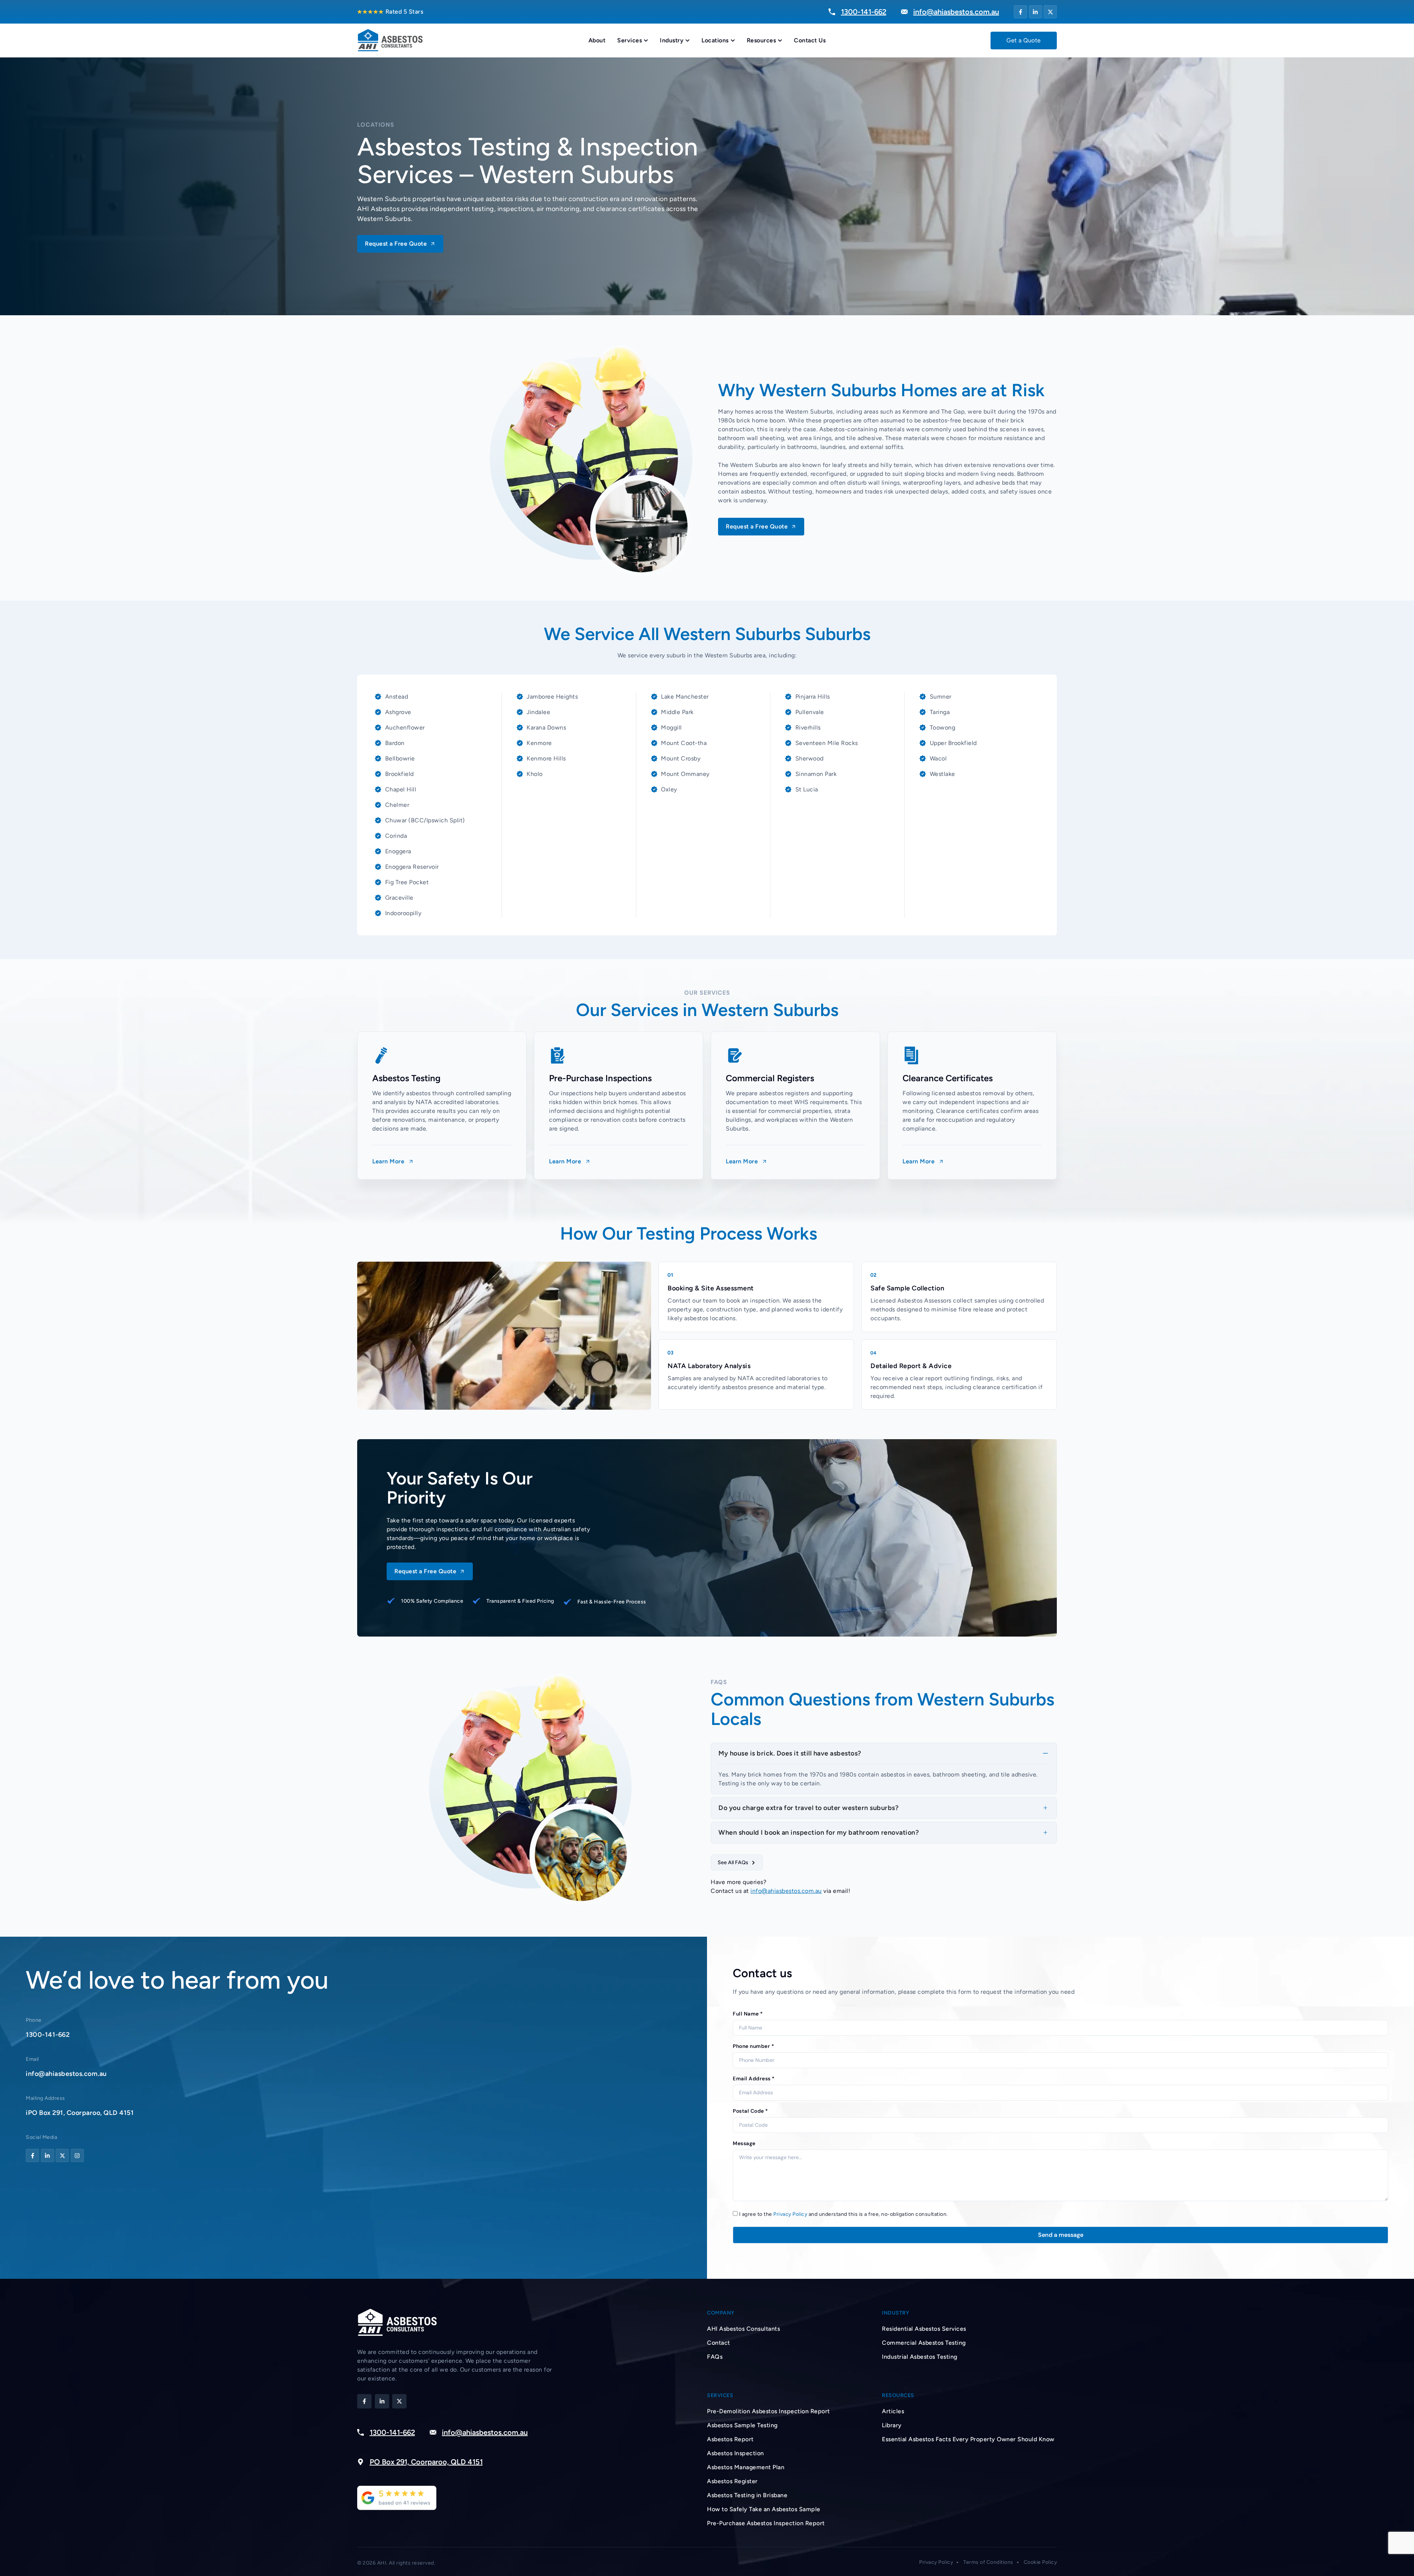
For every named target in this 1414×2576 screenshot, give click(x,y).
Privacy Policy (790, 2214)
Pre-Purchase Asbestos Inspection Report (766, 2523)
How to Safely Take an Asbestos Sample (764, 2509)
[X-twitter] (1050, 12)
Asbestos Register (732, 2481)
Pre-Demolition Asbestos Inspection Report (768, 2411)
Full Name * (748, 2014)
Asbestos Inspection (736, 2453)
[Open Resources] (780, 41)
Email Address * (754, 2078)
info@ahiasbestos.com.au (786, 1891)
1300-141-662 (48, 2035)
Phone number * (753, 2046)
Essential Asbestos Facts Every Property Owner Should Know (968, 2439)
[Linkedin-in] (1035, 12)
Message (744, 2143)
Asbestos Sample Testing (742, 2425)
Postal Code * (750, 2111)
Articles (893, 2411)
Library (892, 2425)
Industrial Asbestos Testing (920, 2357)
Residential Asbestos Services (924, 2329)
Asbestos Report (730, 2439)
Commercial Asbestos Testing (924, 2343)
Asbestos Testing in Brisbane (747, 2495)
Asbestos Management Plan (746, 2467)
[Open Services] (646, 41)
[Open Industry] (687, 41)
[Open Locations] (733, 41)
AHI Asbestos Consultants (743, 2329)
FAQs (715, 2357)
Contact (719, 2343)
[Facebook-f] (1020, 12)
